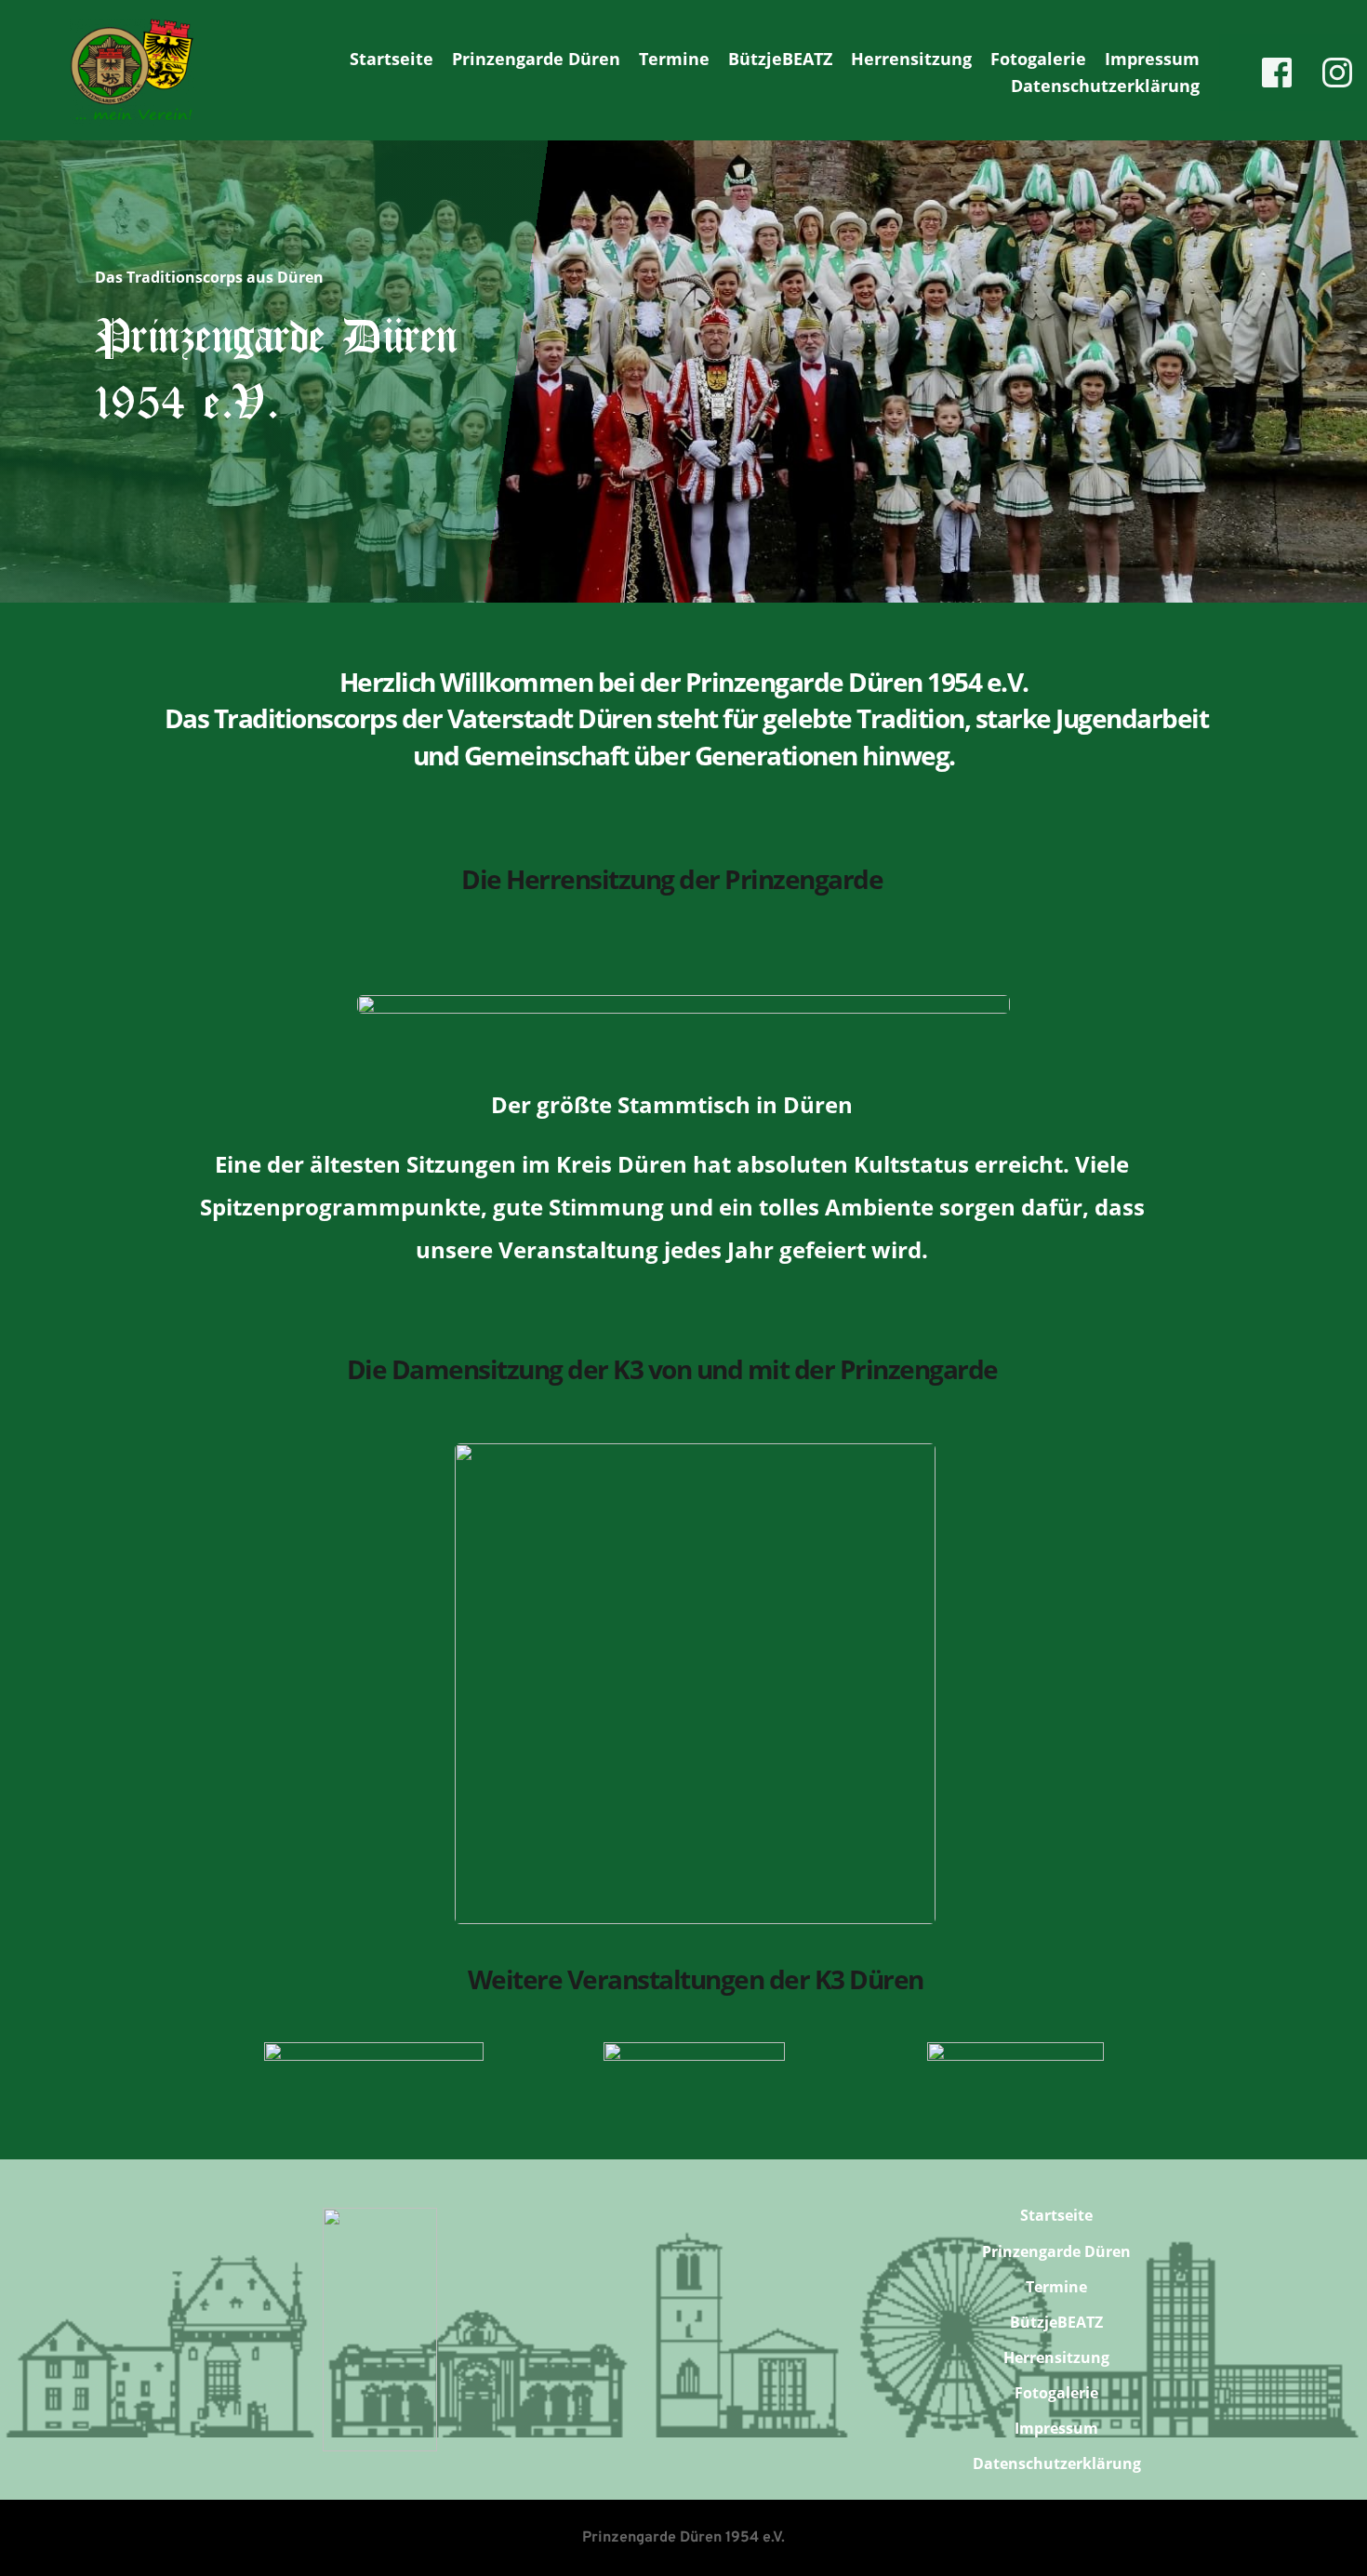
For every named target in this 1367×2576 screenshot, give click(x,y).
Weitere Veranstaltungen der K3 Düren (696, 1979)
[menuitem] (392, 59)
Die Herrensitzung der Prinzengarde (672, 879)
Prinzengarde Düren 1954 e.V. (683, 2538)
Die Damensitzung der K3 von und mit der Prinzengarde (672, 1369)
